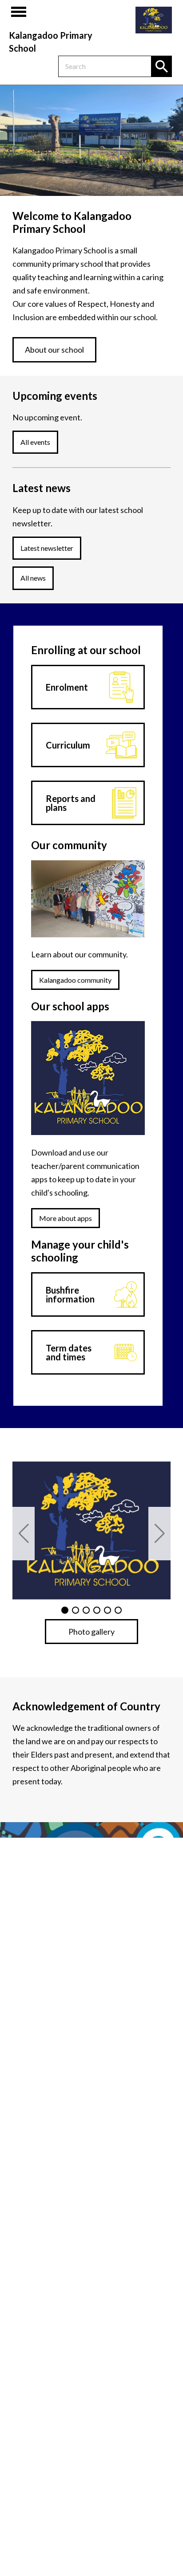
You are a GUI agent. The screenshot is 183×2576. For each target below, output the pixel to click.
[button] (24, 1534)
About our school (54, 350)
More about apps (66, 1218)
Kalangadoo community (75, 980)
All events (35, 442)
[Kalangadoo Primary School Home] (154, 20)
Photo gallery (91, 1632)
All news (33, 578)
